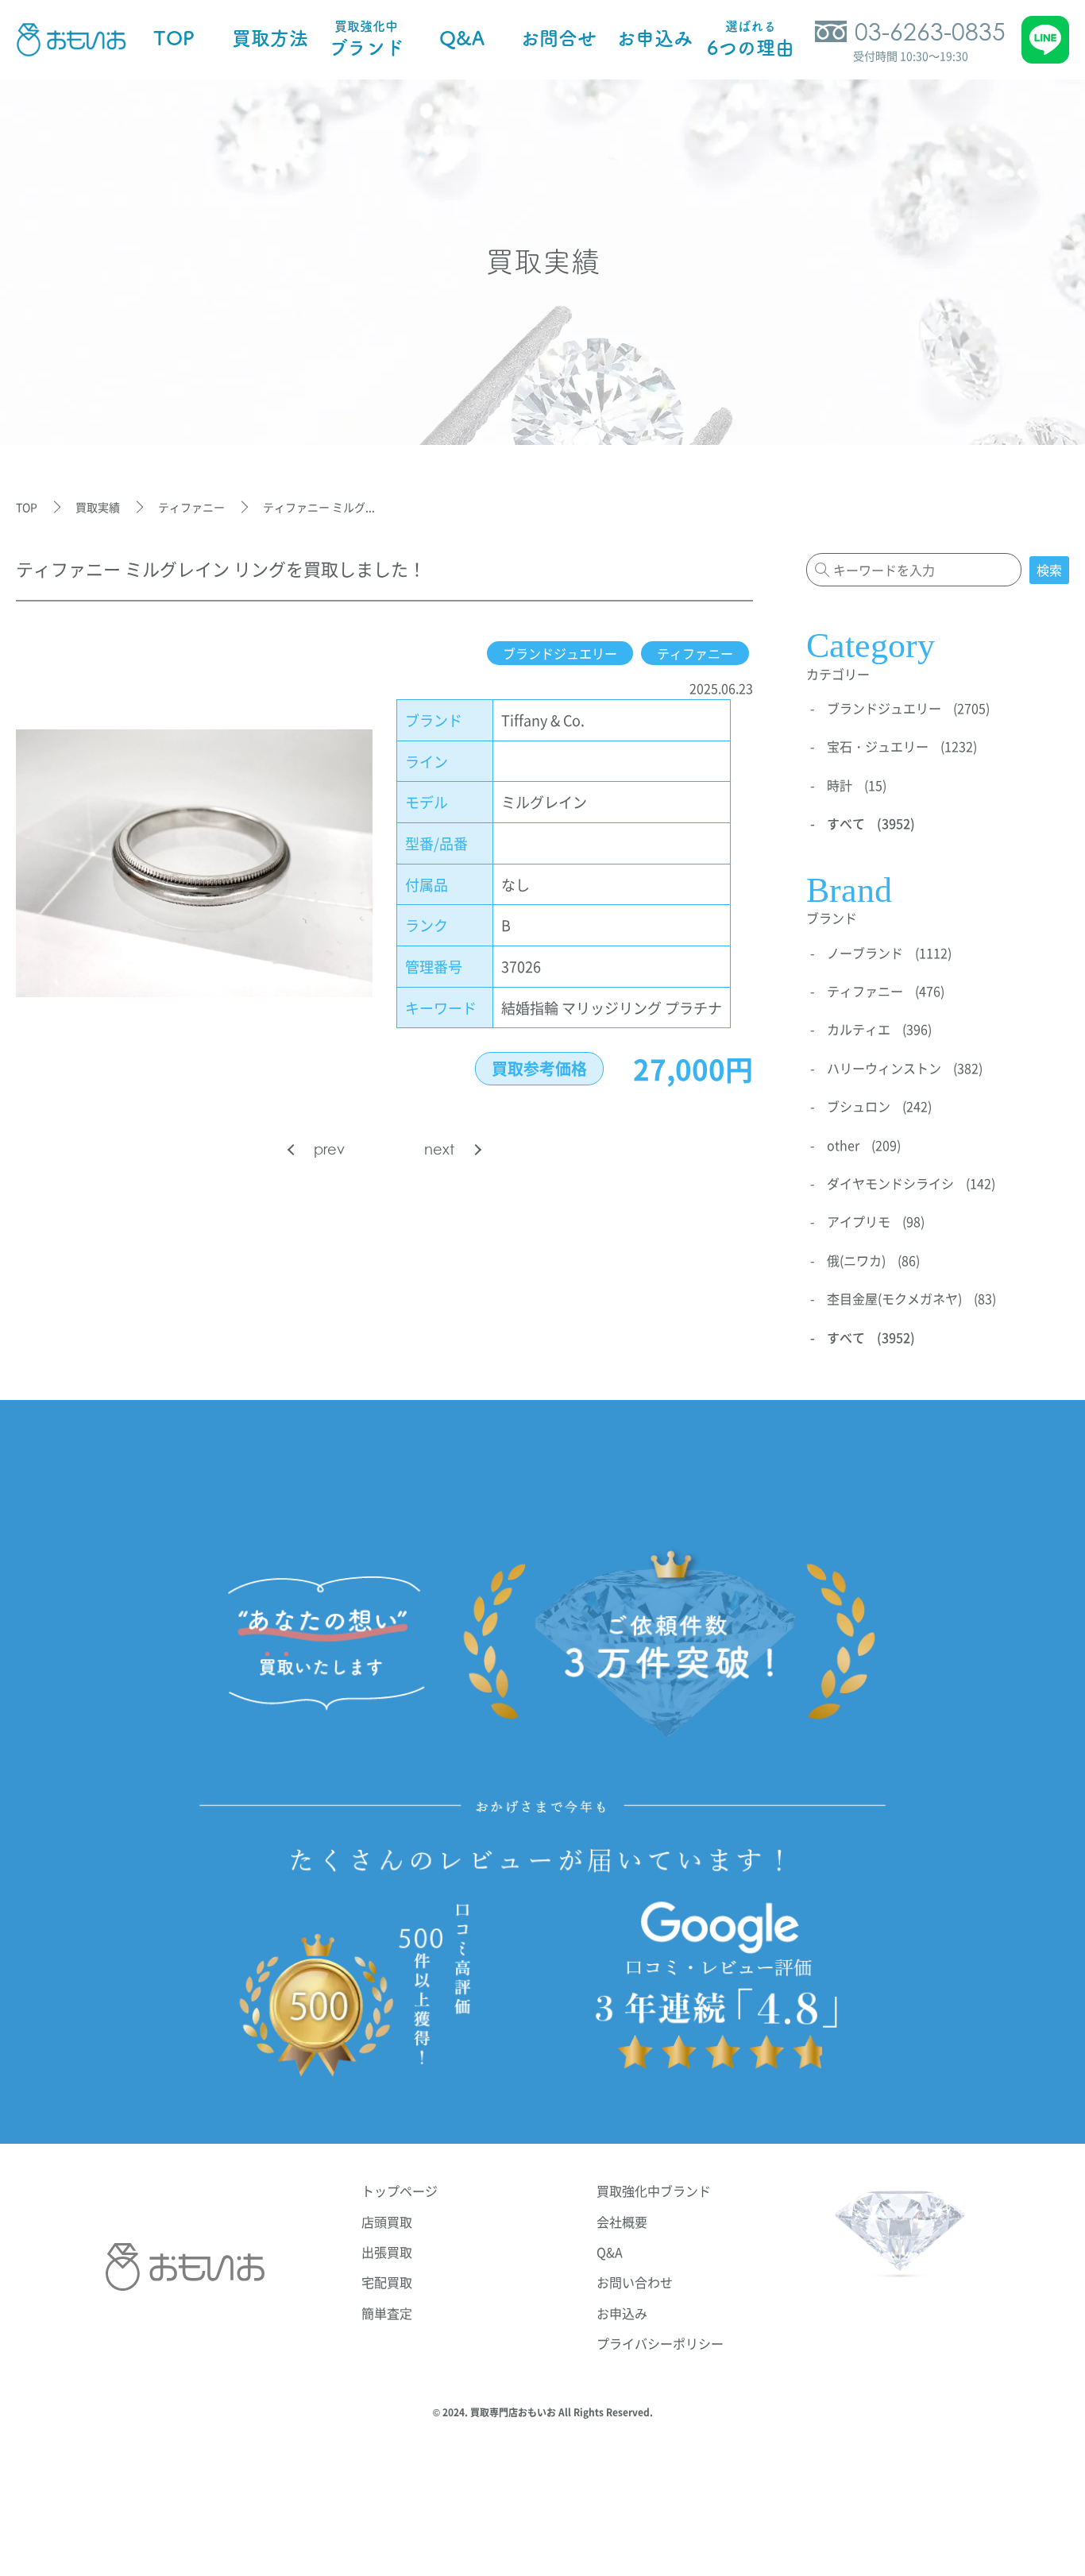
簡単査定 (387, 2313)
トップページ (400, 2191)
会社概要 (622, 2222)
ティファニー (695, 653)
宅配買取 (387, 2282)
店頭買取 (387, 2222)
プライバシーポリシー (660, 2343)
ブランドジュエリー (560, 653)
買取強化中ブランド (654, 2191)
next (439, 1149)
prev (329, 1149)
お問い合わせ (635, 2282)
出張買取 (387, 2252)
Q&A (610, 2252)
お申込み (622, 2313)
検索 (1049, 570)
